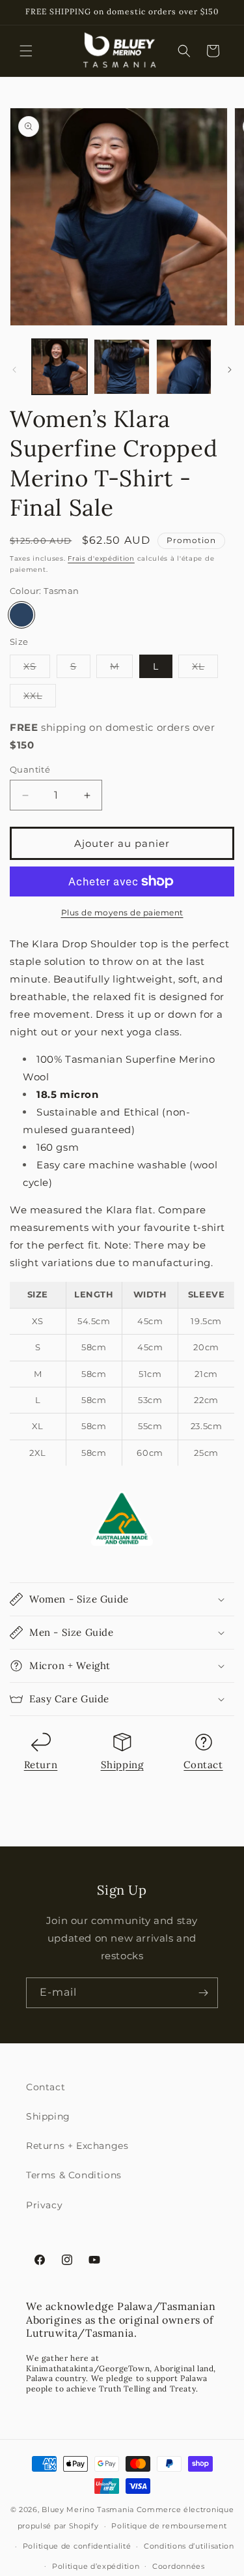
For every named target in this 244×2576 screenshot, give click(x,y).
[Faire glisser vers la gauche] (14, 370)
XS (37, 669)
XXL (40, 698)
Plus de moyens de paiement (122, 912)
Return (41, 1765)
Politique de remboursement (169, 2526)
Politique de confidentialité (77, 2546)
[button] (26, 51)
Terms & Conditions (74, 2175)
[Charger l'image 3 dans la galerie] (184, 367)
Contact (203, 1765)
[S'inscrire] (203, 1993)
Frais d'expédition (101, 558)
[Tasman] (21, 615)
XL (205, 669)
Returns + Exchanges (77, 2146)
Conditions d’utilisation (189, 2546)
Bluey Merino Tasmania (88, 2509)
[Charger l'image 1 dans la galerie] (60, 367)
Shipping (122, 1765)
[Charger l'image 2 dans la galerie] (121, 367)
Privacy (44, 2205)
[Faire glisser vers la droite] (230, 370)
